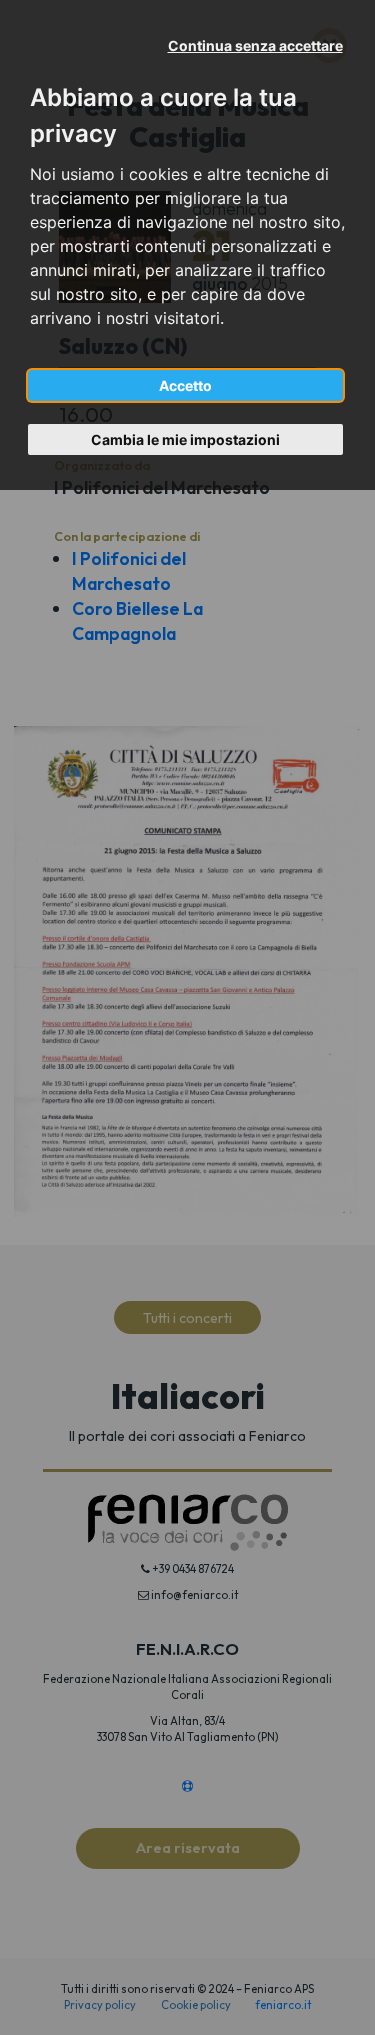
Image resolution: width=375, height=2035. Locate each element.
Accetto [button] (185, 385)
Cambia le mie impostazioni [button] (185, 439)
